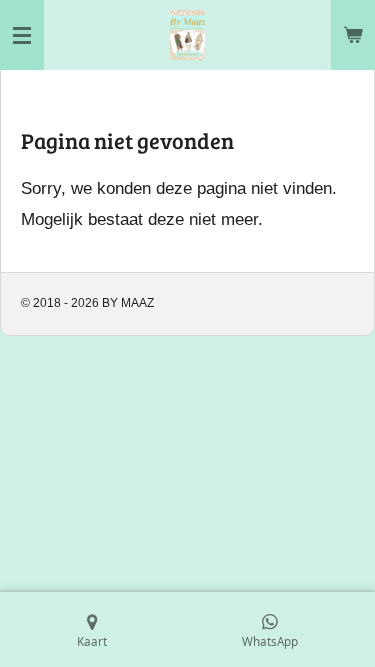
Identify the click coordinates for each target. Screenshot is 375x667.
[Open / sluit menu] (22, 35)
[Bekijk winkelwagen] (353, 35)
